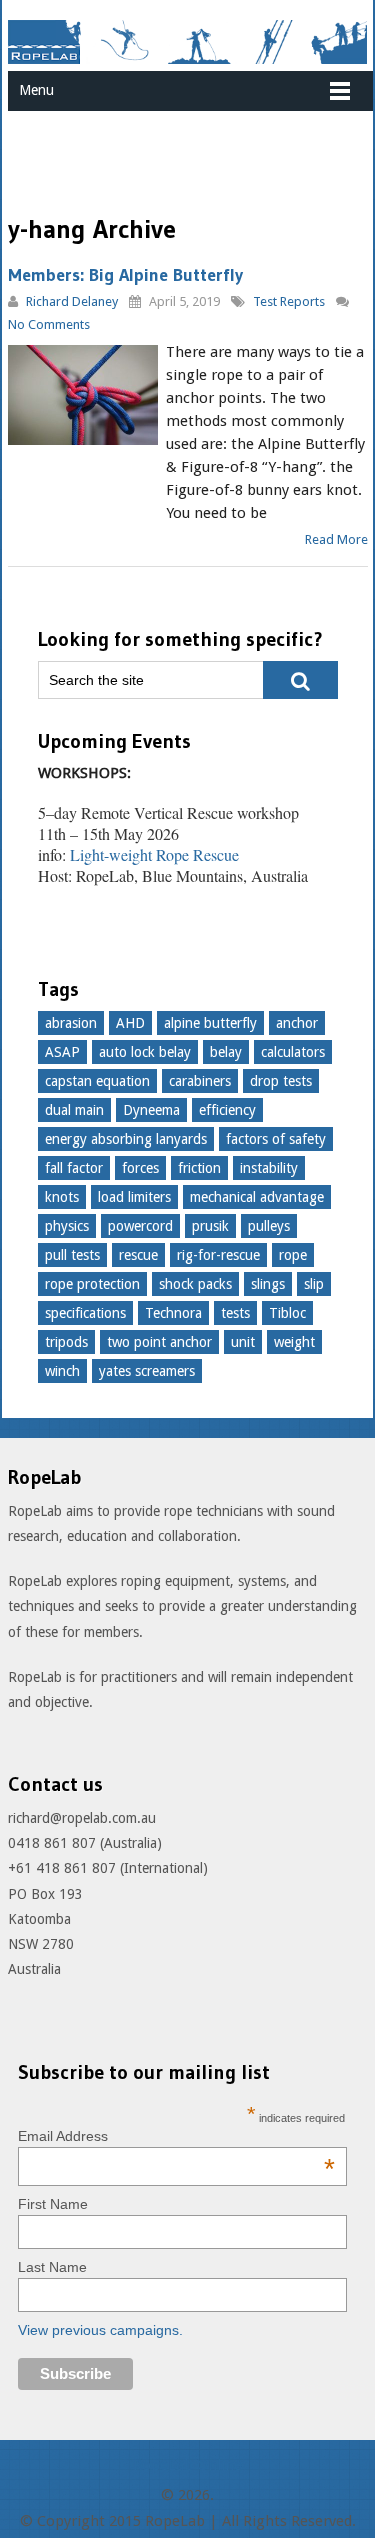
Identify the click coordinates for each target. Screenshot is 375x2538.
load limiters (134, 1197)
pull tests (72, 1255)
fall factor (74, 1168)
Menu (36, 90)
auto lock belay (145, 1052)
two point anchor (159, 1342)
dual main (74, 1110)
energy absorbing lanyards (126, 1139)
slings (268, 1284)
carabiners (200, 1081)
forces (140, 1168)
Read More (336, 539)
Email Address (176, 2136)
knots (62, 1197)
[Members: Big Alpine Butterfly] (83, 395)
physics (67, 1226)
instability (269, 1168)
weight (294, 1342)
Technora (173, 1313)
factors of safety (276, 1139)
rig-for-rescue (218, 1255)
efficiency (227, 1110)
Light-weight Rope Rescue (154, 854)
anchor (297, 1023)
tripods (66, 1342)
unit (243, 1342)
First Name (53, 2204)
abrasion (71, 1023)
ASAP (62, 1052)
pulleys (269, 1226)
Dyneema (151, 1110)
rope (293, 1255)
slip (314, 1284)
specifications (85, 1313)
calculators (293, 1052)
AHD (130, 1023)
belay (226, 1052)
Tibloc (287, 1313)
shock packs (195, 1284)
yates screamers (147, 1371)
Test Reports (289, 301)
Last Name (52, 2267)
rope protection (92, 1284)
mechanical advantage (257, 1197)
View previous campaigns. (100, 2330)
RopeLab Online (187, 2465)
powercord (140, 1226)
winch (62, 1371)
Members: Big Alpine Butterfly (125, 275)
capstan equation (97, 1081)
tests (235, 1313)
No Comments (49, 324)
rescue (138, 1255)
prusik (210, 1226)
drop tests (281, 1081)
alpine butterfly (210, 1023)
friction (199, 1168)
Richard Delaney (72, 301)
